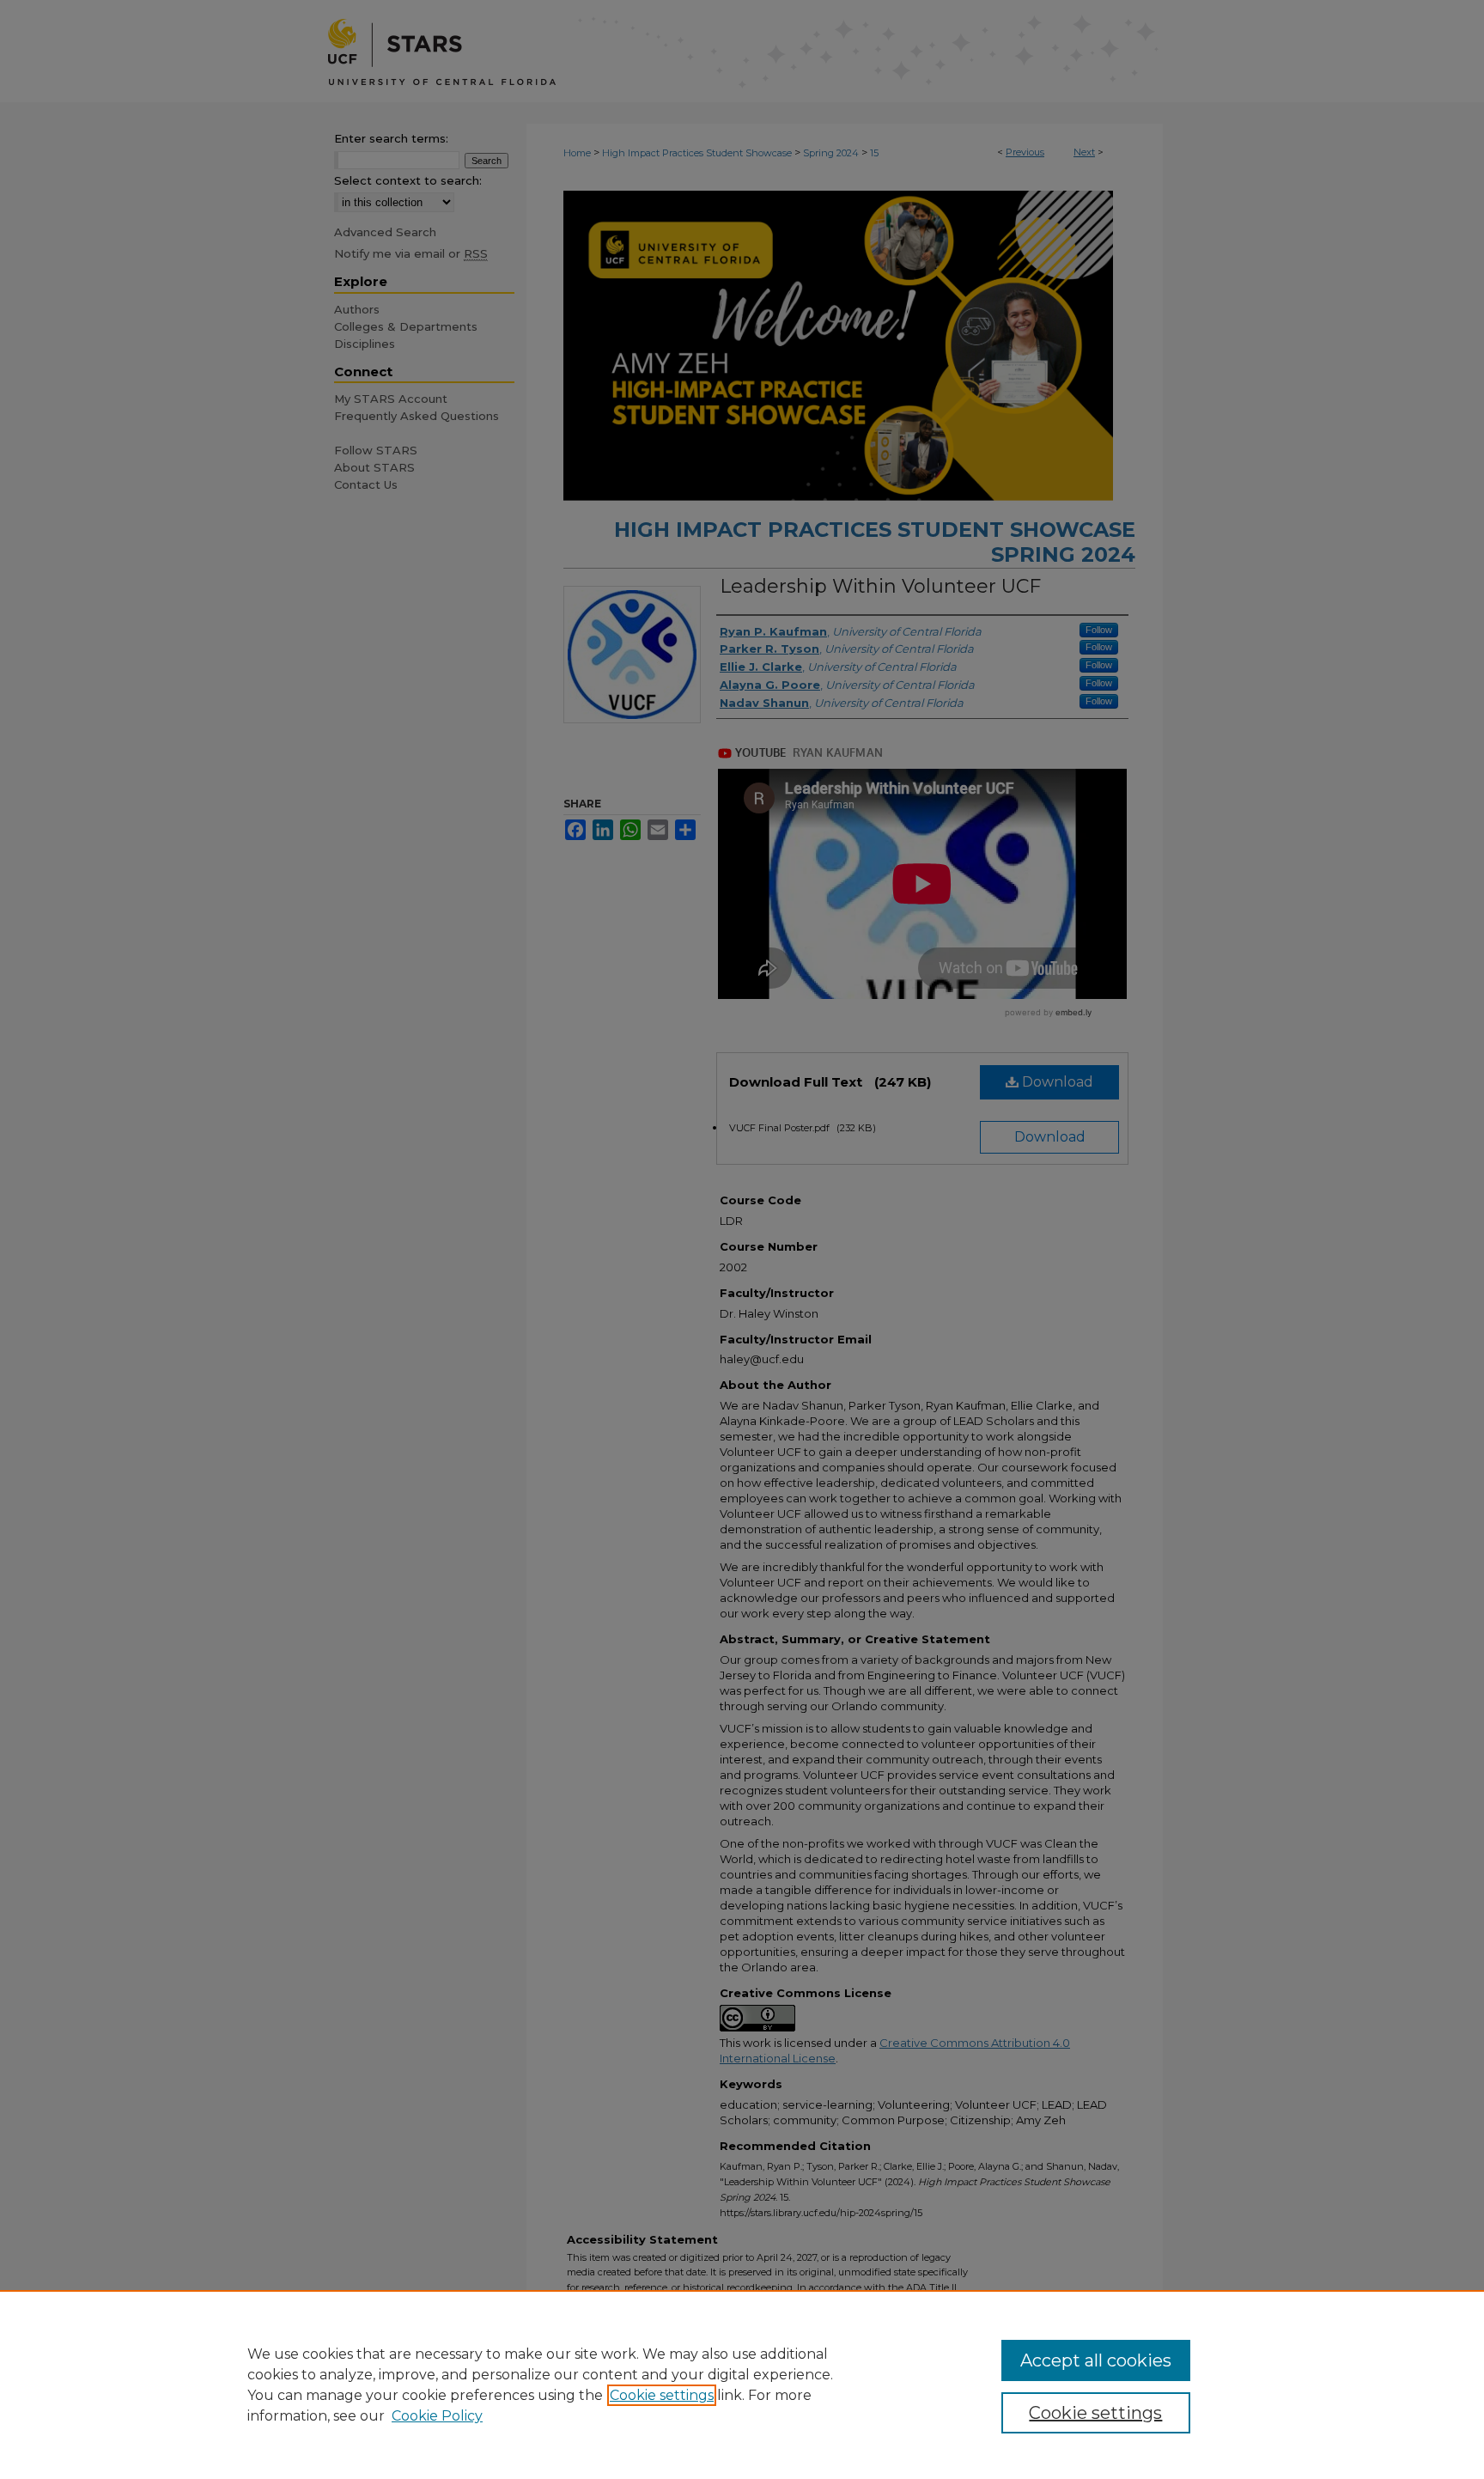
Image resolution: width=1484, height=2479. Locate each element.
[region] (742, 2385)
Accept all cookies (1096, 2360)
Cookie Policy (437, 2416)
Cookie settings (662, 2395)
